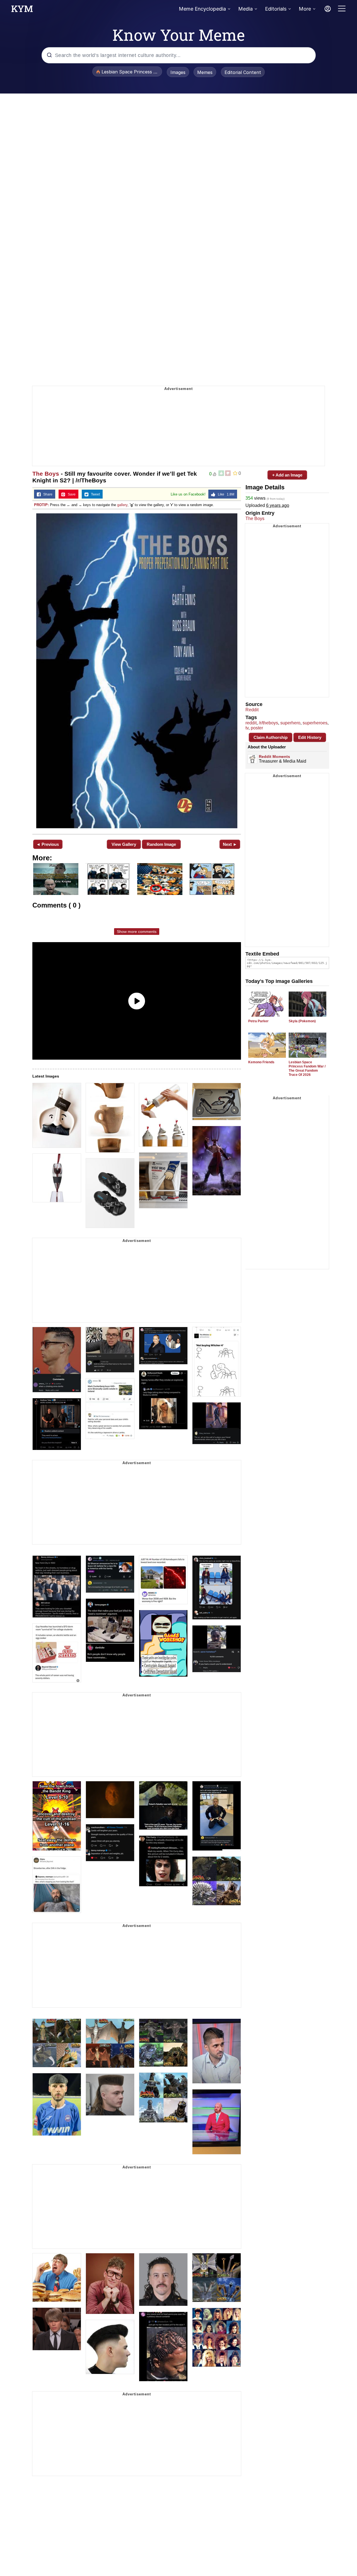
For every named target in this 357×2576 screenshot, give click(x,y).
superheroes (315, 723)
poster (257, 728)
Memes (205, 72)
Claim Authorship (271, 737)
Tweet (94, 494)
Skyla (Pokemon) (302, 1021)
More (305, 9)
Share (47, 494)
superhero (290, 723)
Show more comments (137, 932)
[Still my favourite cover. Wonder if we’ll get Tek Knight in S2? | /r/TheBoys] (137, 671)
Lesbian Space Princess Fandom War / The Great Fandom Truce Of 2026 (307, 1068)
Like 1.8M (225, 494)
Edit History (310, 737)
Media (245, 9)
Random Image (161, 844)
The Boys (46, 474)
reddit (251, 723)
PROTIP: (41, 505)
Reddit (252, 710)
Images (178, 72)
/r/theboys (268, 723)
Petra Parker (258, 1021)
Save (70, 494)
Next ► (230, 844)
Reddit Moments (274, 756)
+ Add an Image (287, 475)
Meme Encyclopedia (202, 9)
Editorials (276, 9)
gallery (122, 505)
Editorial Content (243, 72)
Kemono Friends (261, 1062)
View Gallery (124, 844)
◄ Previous (48, 844)
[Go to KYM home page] (22, 10)
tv (247, 728)
